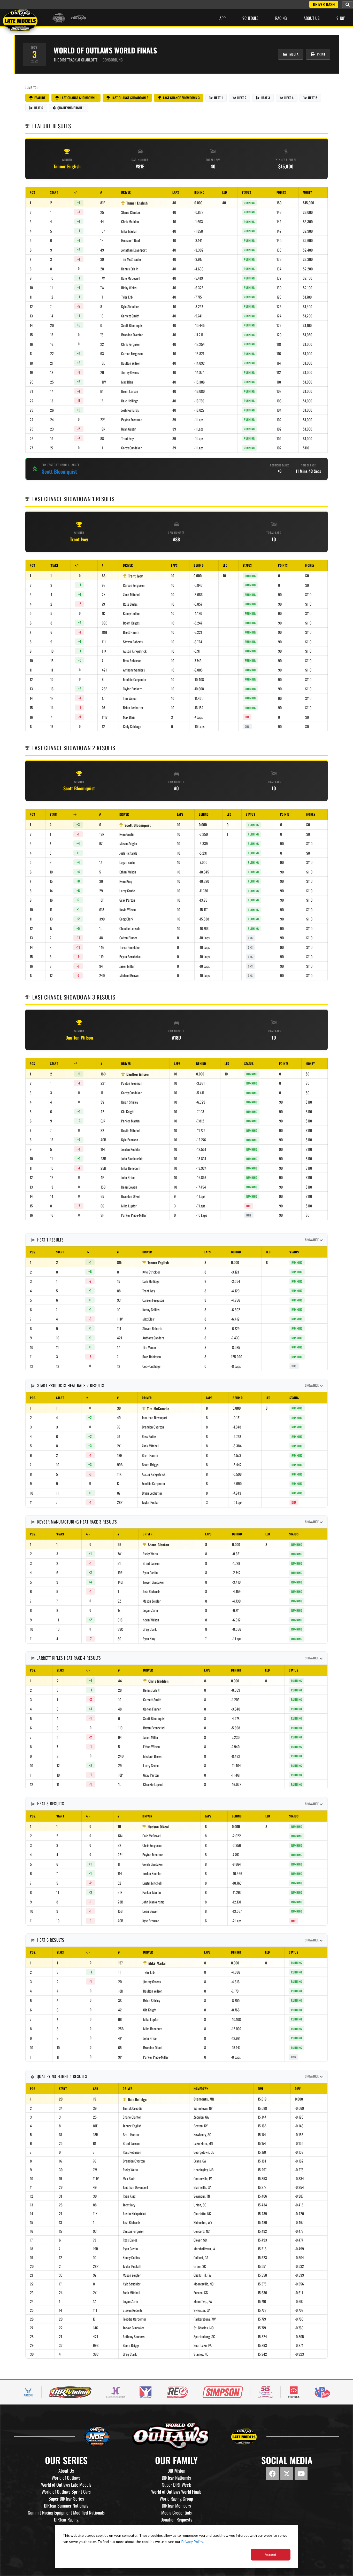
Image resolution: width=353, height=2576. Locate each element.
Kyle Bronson (130, 1140)
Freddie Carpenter (135, 679)
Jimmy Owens (130, 372)
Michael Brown (129, 975)
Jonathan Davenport (134, 250)
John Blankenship (132, 1158)
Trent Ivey (127, 438)
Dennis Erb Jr (130, 269)
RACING (281, 18)
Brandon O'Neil (131, 1196)
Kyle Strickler (130, 306)
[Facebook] (273, 2474)
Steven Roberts (133, 642)
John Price (128, 1177)
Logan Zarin (127, 862)
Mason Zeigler (128, 843)
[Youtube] (301, 2474)
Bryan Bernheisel (130, 957)
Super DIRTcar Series (66, 2499)
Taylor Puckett (132, 689)
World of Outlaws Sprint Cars (66, 2492)
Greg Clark (126, 919)
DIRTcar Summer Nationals (66, 2505)
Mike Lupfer (129, 1206)
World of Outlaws (66, 2478)
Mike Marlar (129, 231)
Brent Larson (130, 391)
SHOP (341, 18)
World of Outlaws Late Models (66, 2485)
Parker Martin (130, 1121)
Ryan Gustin (129, 429)
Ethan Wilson (128, 872)
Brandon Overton (132, 335)
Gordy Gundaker (132, 448)
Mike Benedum (131, 1168)
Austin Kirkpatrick (135, 651)
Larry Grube (127, 891)
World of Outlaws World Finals (176, 2492)
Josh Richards (130, 410)
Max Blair (127, 382)
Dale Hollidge (130, 401)
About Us (312, 18)
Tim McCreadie (131, 259)
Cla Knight (128, 1111)
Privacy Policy (192, 2542)
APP (222, 18)
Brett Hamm (131, 632)
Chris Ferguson (131, 344)
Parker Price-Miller (134, 1215)
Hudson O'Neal (131, 240)
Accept (271, 2554)
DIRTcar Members (176, 2505)
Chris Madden (130, 221)
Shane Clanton (131, 212)
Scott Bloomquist (132, 325)
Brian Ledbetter (133, 708)
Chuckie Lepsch (129, 928)
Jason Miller (127, 966)
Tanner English (67, 166)
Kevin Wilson (128, 910)
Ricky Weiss (129, 288)
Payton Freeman (132, 420)
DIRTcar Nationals (176, 2478)
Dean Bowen (129, 1187)
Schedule (250, 18)
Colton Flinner (128, 938)
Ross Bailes (130, 604)
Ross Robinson (132, 661)
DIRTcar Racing (66, 2519)
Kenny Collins (132, 613)
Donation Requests (176, 2519)
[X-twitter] (287, 2474)
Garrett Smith (130, 316)
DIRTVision (176, 2471)
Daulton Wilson (131, 363)
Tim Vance (130, 698)
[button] (348, 5)
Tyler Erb (127, 297)
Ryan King (126, 881)
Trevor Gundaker (130, 947)
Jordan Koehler (131, 1149)
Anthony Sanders (134, 670)
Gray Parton (127, 900)
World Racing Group (176, 2499)
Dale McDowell (131, 278)
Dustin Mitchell (131, 1130)
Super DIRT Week (177, 2485)
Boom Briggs (131, 623)
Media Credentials (177, 2512)
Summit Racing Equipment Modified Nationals (66, 2512)
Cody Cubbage (132, 726)
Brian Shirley (130, 1102)
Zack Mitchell (132, 594)
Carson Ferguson (132, 353)
